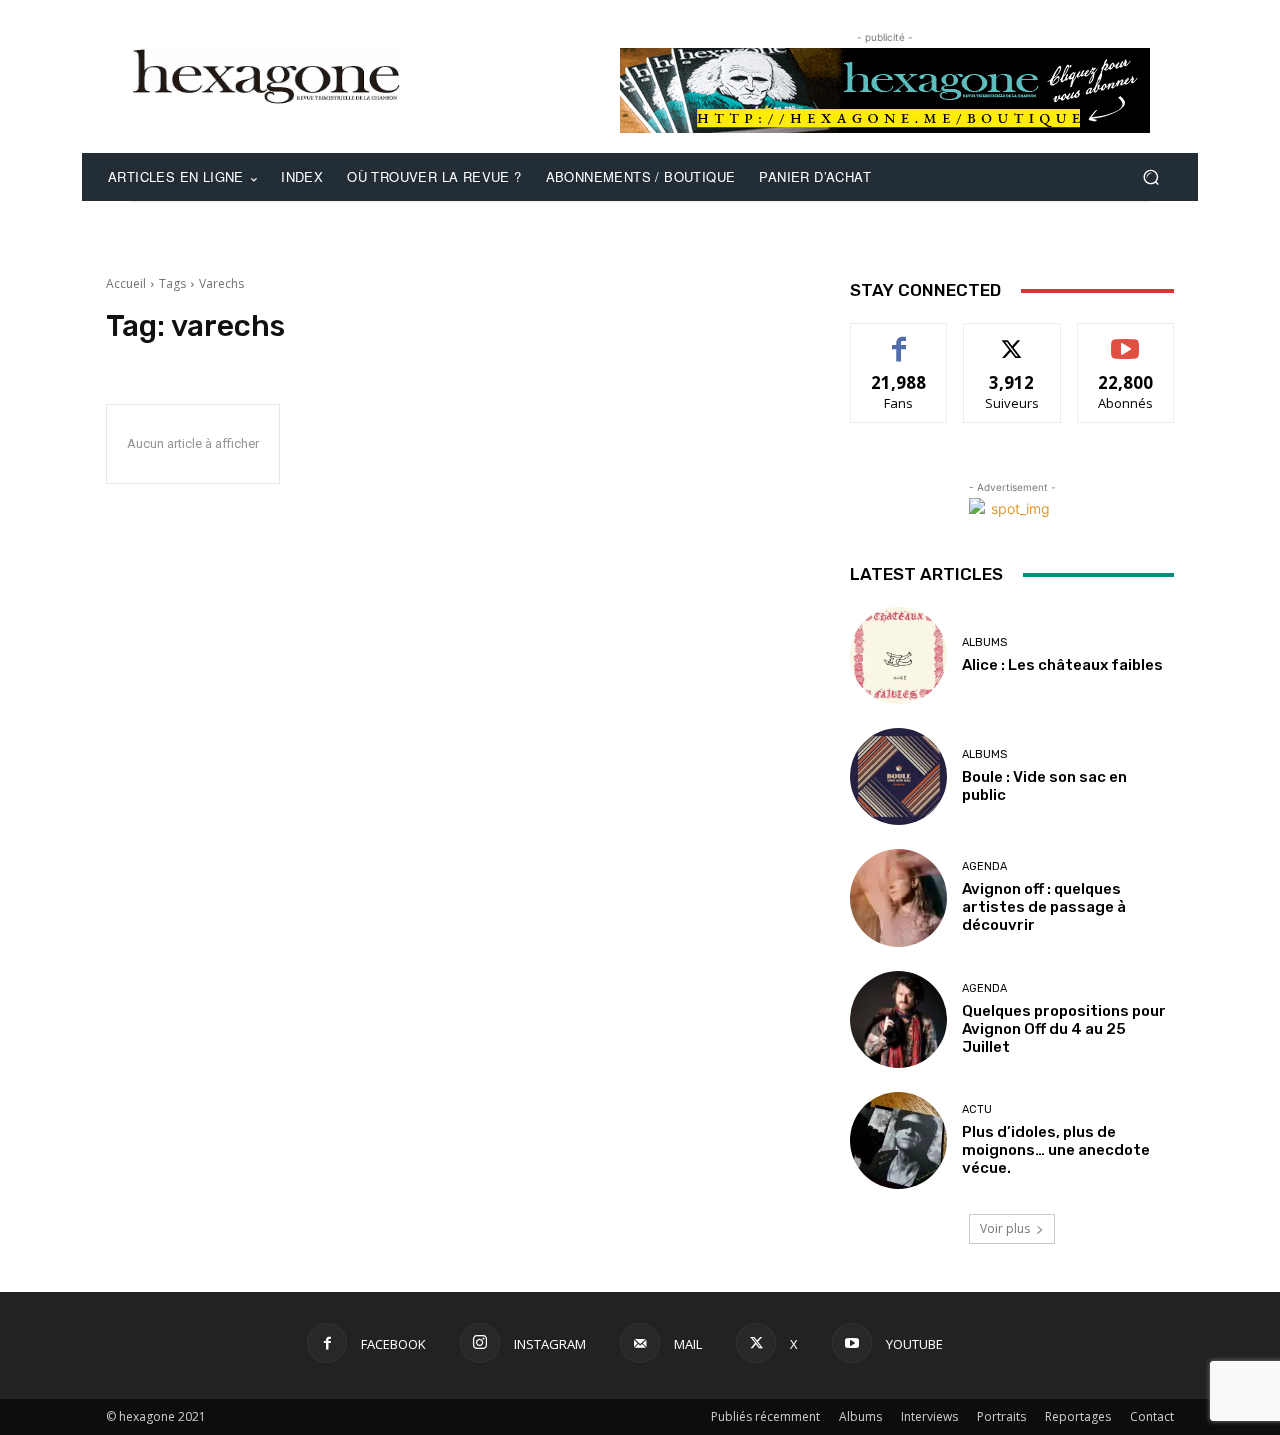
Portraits (1001, 1416)
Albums (984, 642)
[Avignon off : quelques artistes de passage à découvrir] (898, 897)
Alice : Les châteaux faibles (1062, 665)
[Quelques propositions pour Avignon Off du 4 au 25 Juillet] (898, 1019)
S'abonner (1126, 338)
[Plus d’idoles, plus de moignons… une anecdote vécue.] (898, 1140)
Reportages (1078, 1416)
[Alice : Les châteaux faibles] (898, 655)
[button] (1150, 177)
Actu (977, 1109)
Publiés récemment (765, 1416)
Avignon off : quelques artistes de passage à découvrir (1044, 907)
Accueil (126, 283)
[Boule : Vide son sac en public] (898, 776)
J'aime (899, 338)
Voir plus (1005, 1228)
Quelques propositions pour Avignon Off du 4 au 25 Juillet (1064, 1029)
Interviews (929, 1416)
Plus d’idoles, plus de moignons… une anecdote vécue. (1056, 1150)
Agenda (984, 866)
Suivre (1012, 338)
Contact (1152, 1416)
